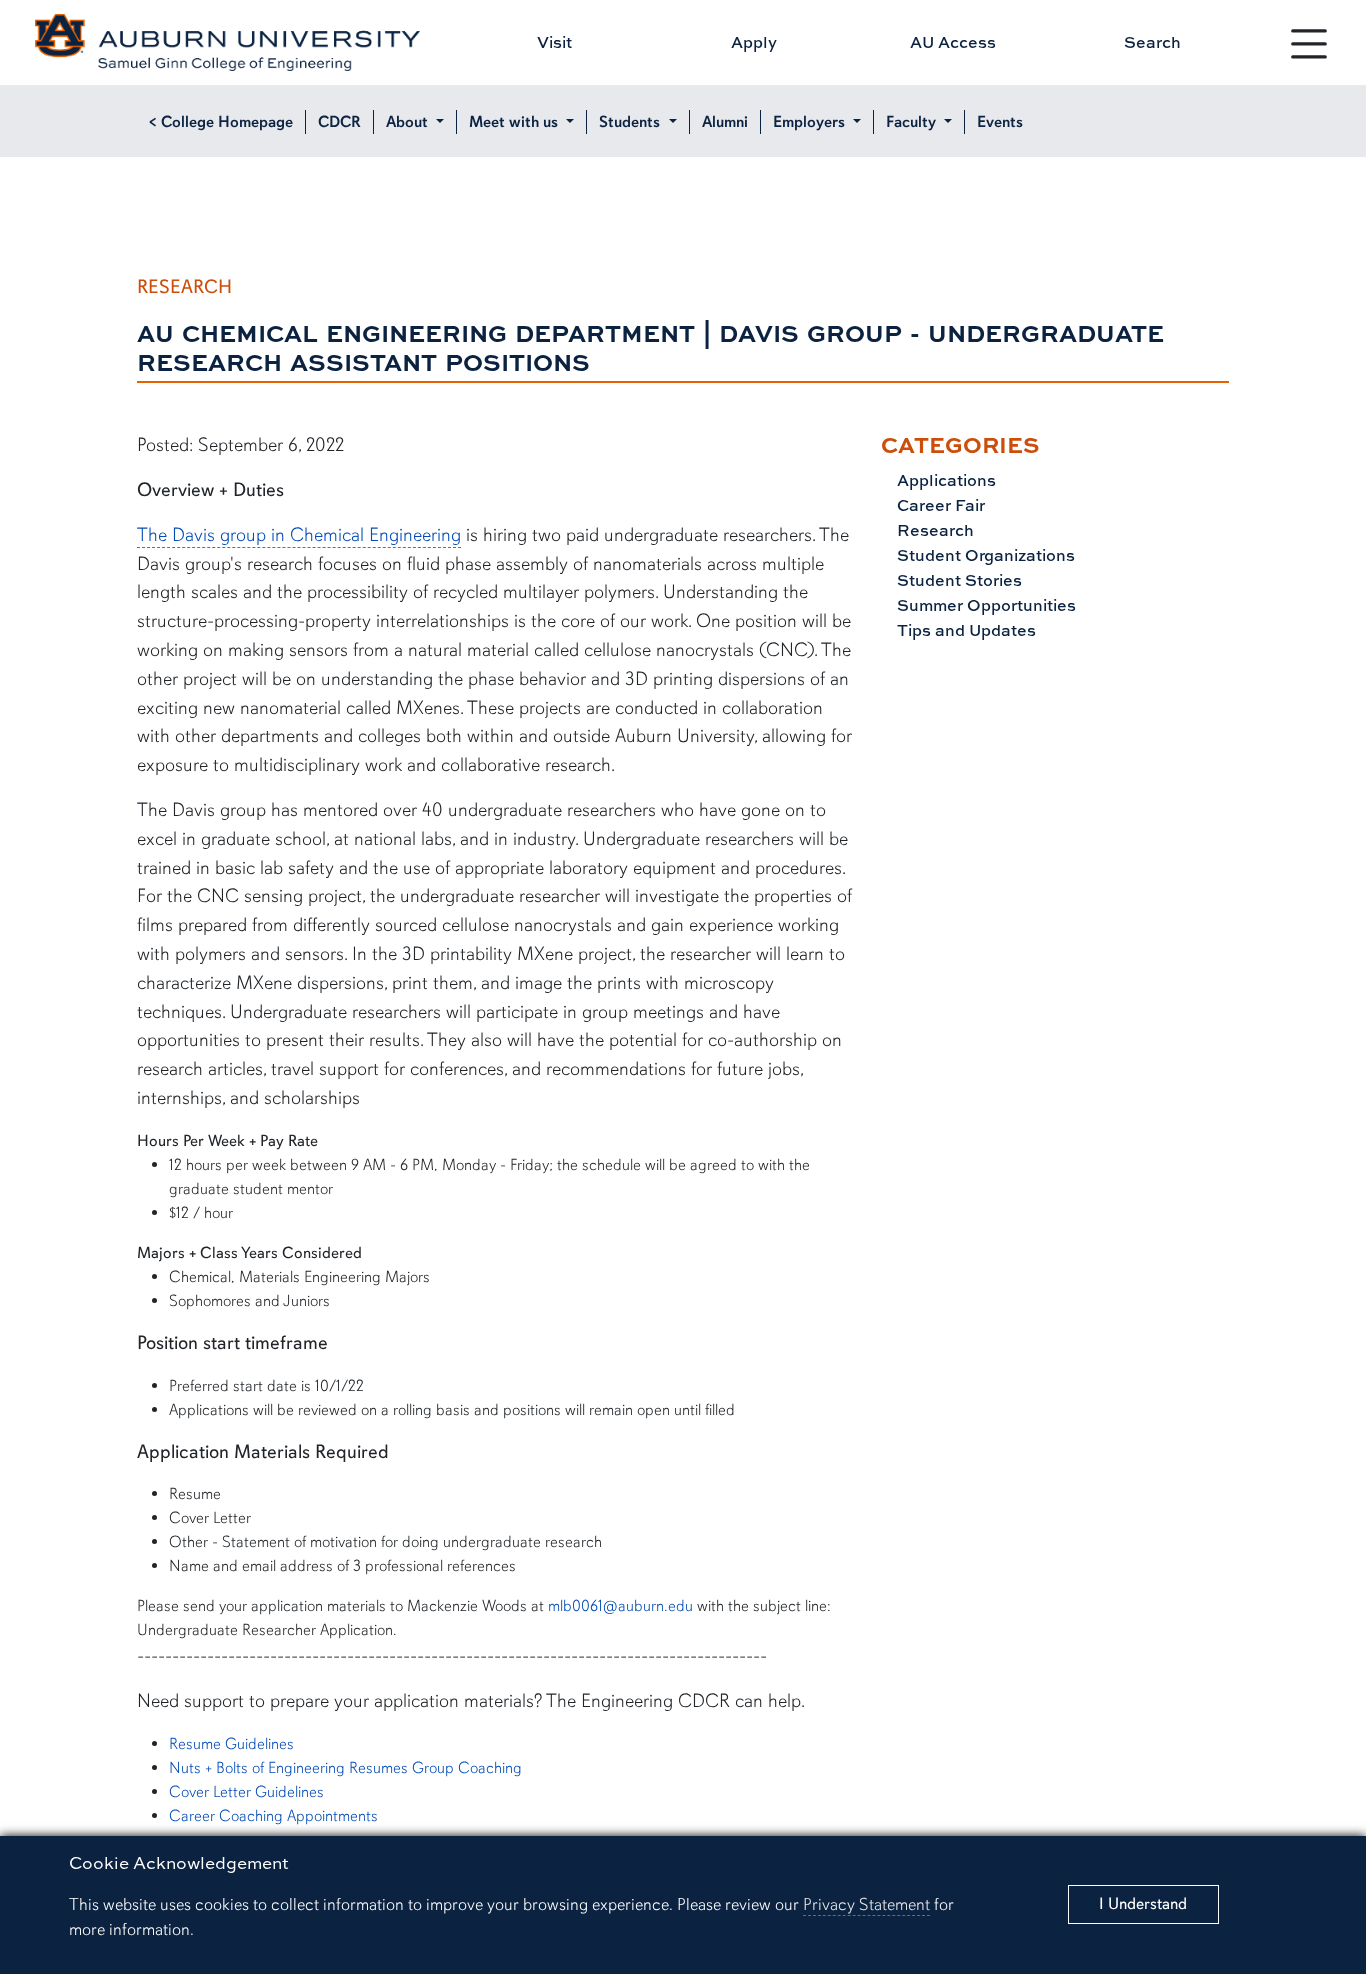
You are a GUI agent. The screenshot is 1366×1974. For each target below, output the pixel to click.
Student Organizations (984, 555)
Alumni (725, 122)
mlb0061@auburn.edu (620, 1606)
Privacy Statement (866, 1904)
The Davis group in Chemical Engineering (299, 535)
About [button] (409, 122)
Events (1000, 122)
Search (1152, 42)
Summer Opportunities (984, 605)
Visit (554, 42)
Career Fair (939, 505)
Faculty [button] (913, 122)
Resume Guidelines (231, 1744)
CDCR (339, 122)
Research (933, 530)
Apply (754, 42)
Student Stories (957, 580)
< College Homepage (221, 122)
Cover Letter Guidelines (246, 1792)
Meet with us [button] (515, 122)
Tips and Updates (964, 630)
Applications (944, 480)
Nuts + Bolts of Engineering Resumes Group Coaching (345, 1768)
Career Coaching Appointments (273, 1816)
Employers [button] (811, 122)
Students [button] (631, 122)
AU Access (953, 42)
